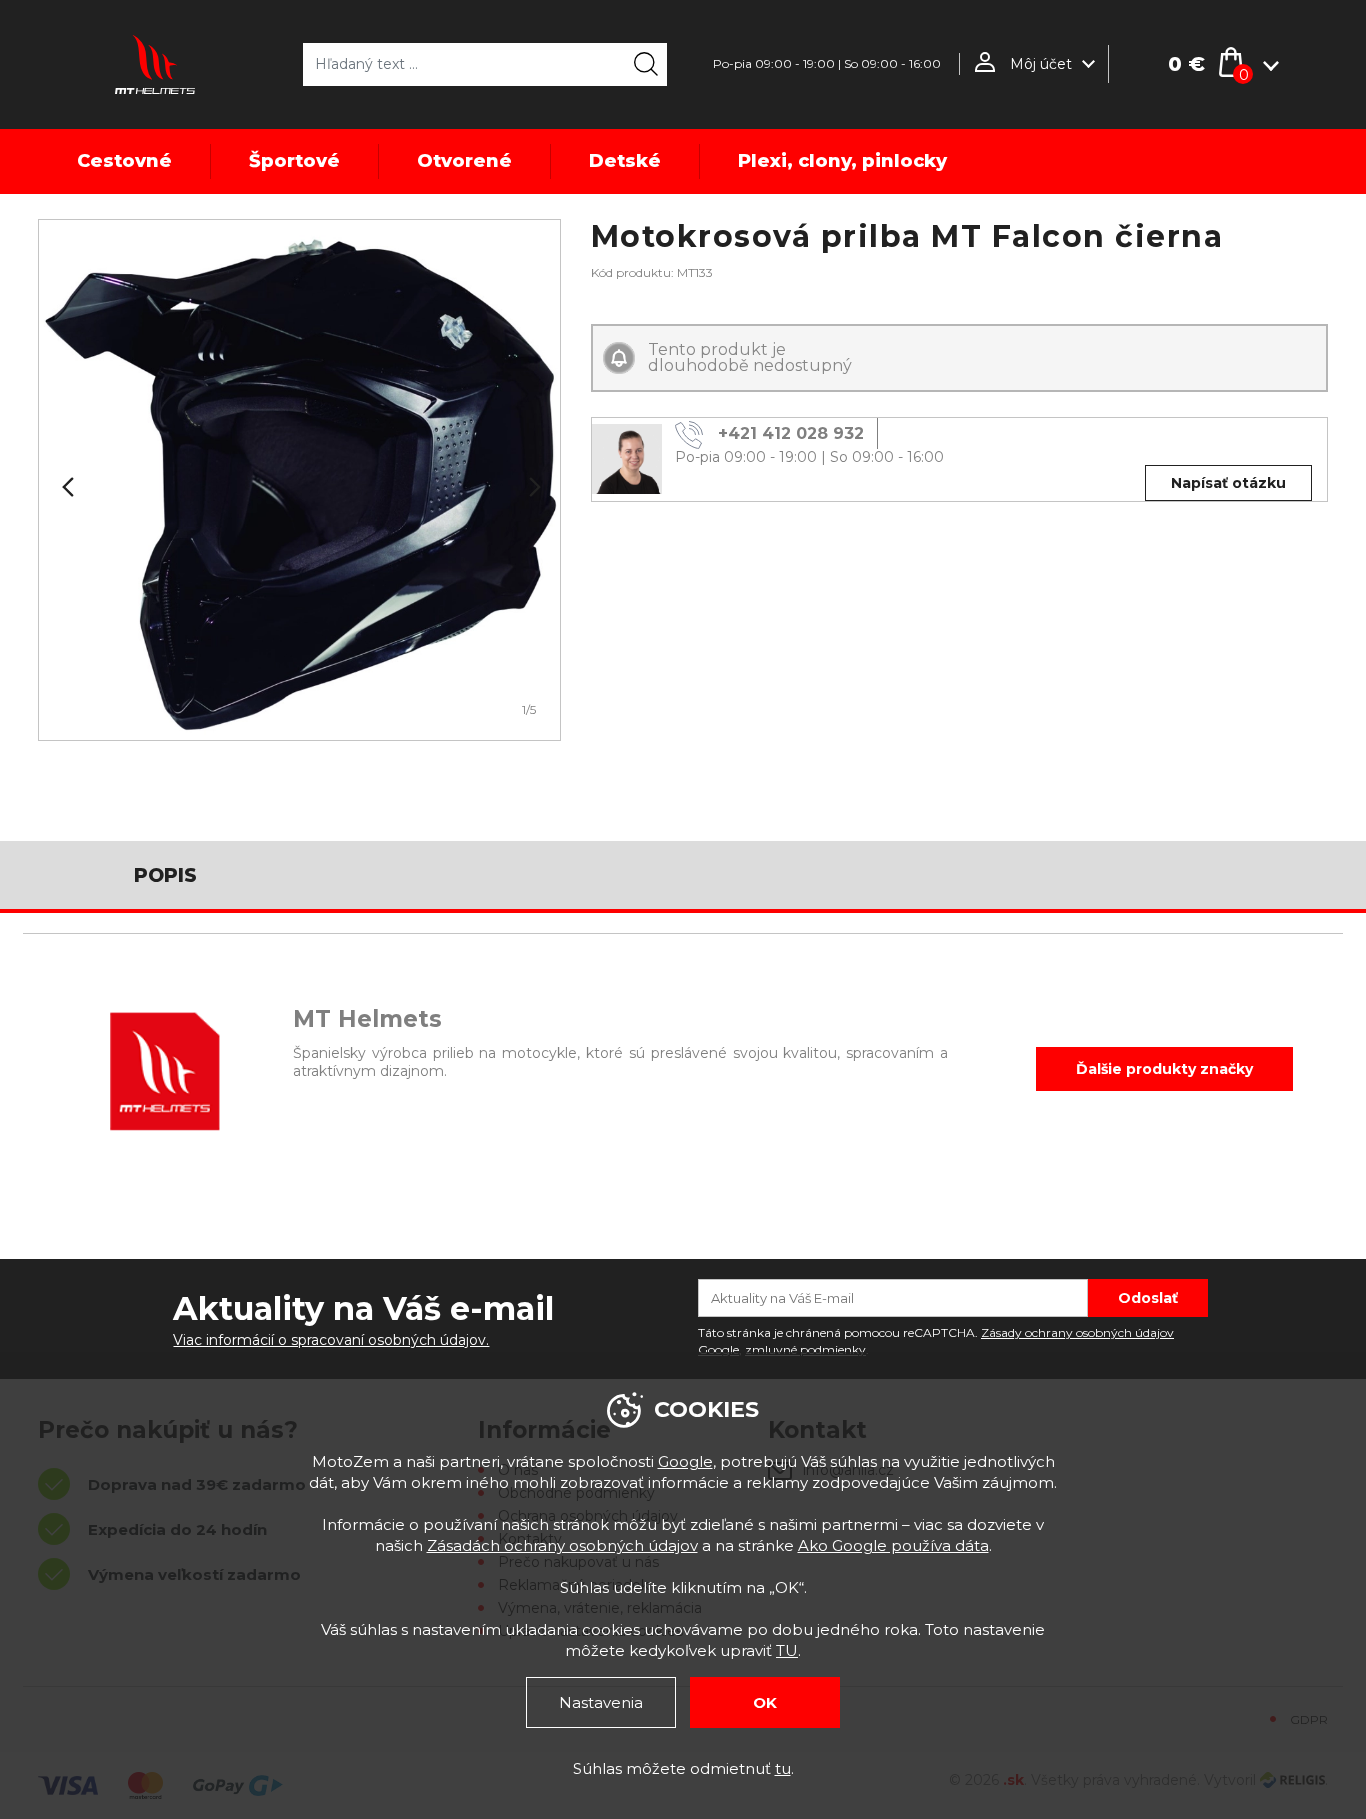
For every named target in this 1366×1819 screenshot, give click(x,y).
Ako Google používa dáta (893, 1545)
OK (765, 1702)
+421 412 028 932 (791, 433)
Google (685, 1461)
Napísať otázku (1228, 483)
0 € (1186, 64)
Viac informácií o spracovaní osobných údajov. (331, 1340)
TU (787, 1650)
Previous (66, 487)
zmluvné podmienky (805, 1349)
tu (783, 1768)
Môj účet (1041, 64)
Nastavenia (601, 1702)
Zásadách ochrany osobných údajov (562, 1545)
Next (533, 487)
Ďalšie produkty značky (1164, 1069)
